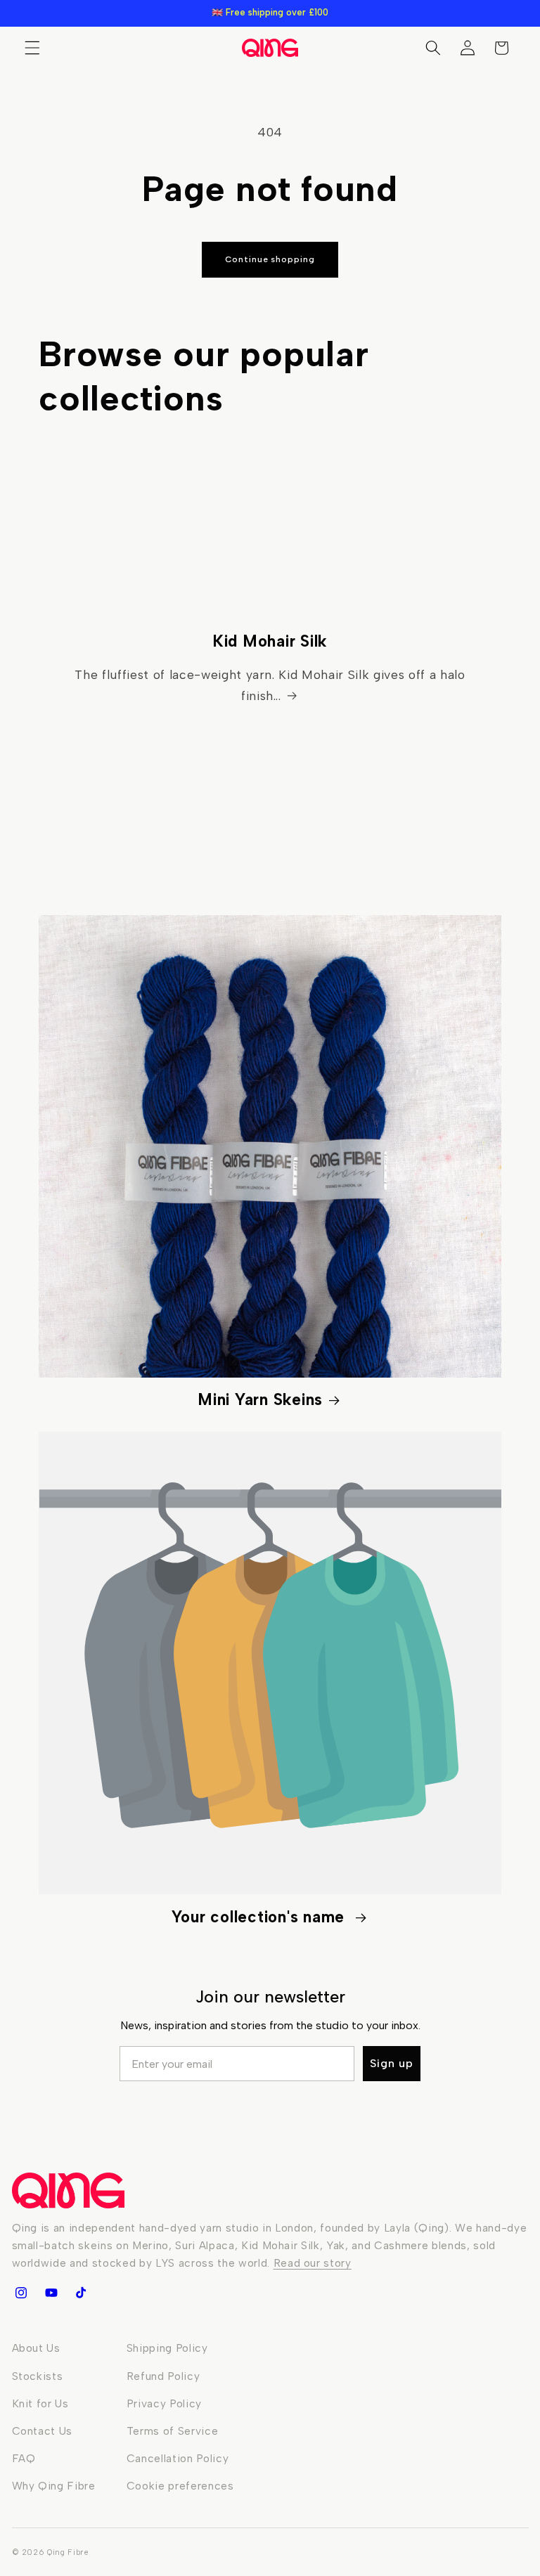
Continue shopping (270, 259)
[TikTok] (81, 2293)
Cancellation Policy (178, 2458)
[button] (32, 48)
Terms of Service (173, 2431)
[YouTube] (51, 2293)
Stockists (38, 2376)
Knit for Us (40, 2403)
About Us (36, 2348)
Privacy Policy (164, 2403)
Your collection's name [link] (261, 1917)
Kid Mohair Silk (270, 641)
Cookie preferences (180, 2486)
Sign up (392, 2063)
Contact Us (43, 2431)
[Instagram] (21, 2293)
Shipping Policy (167, 2348)
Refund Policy (163, 2376)
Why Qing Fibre (54, 2486)
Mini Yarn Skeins (260, 1400)
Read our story (313, 2263)
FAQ (24, 2458)
